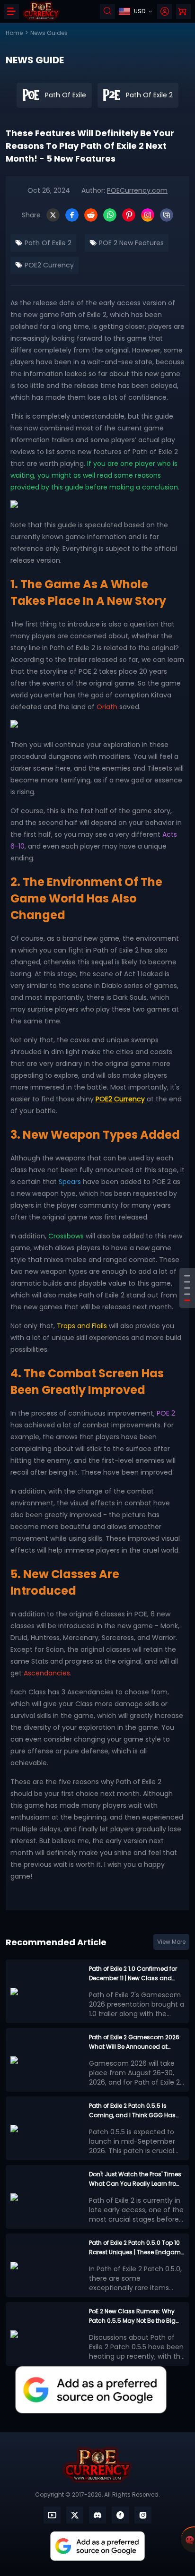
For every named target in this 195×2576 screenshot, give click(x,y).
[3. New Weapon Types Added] (187, 1288)
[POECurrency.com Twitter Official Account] (75, 2515)
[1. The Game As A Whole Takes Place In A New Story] (187, 1276)
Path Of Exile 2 (47, 243)
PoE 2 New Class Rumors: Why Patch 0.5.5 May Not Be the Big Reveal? (132, 2316)
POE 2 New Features (130, 243)
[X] (53, 215)
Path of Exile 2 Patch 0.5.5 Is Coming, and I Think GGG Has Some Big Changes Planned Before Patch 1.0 (132, 2111)
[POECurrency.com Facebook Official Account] (120, 2515)
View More (171, 1942)
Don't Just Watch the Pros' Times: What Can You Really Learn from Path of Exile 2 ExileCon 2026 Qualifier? (136, 2179)
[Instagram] (148, 215)
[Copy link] (167, 215)
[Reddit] (91, 215)
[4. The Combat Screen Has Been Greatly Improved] (187, 1294)
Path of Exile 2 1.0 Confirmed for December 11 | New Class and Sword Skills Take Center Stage (133, 1974)
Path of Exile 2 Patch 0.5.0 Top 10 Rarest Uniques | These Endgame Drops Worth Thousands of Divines (137, 2248)
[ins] (143, 2515)
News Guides (49, 33)
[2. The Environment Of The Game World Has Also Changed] (187, 1282)
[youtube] (52, 2515)
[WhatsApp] (110, 215)
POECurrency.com (137, 190)
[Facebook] (72, 215)
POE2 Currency (48, 265)
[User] (165, 11)
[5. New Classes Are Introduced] (187, 1301)
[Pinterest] (129, 215)
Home (14, 33)
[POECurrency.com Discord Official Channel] (97, 2515)
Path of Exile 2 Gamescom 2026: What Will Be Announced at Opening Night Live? (135, 2042)
